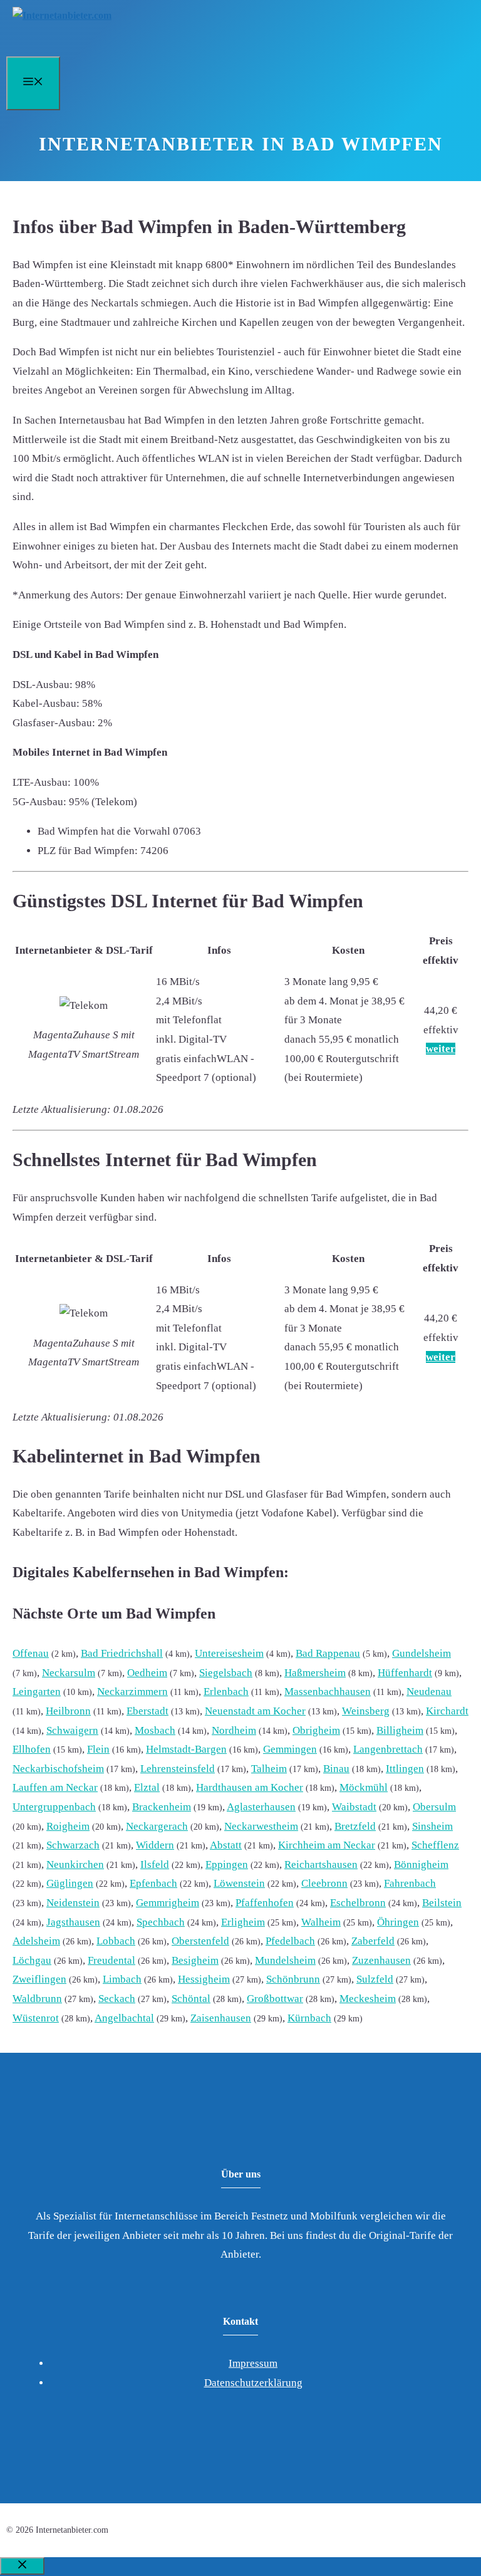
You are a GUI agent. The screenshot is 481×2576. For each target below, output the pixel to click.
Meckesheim (368, 1999)
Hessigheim (204, 1979)
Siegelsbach (226, 1673)
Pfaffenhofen (265, 1903)
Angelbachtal (124, 2018)
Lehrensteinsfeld (178, 1769)
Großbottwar (275, 1999)
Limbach (122, 1979)
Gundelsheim (422, 1653)
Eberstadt (147, 1711)
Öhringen (398, 1922)
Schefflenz (435, 1845)
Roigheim (68, 1826)
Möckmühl (364, 1787)
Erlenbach (226, 1692)
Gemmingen (290, 1749)
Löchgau (32, 1960)
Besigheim (195, 1960)
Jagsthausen (73, 1922)
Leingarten (37, 1692)
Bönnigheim (421, 1864)
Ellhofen (32, 1749)
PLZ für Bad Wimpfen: (88, 851)
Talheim (269, 1769)
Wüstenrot (36, 2018)
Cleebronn (324, 1883)
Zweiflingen (39, 1979)
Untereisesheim (229, 1653)
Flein (98, 1749)
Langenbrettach (388, 1749)
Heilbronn (68, 1711)
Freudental (111, 1960)
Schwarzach (73, 1845)
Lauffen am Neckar (55, 1787)
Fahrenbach (410, 1883)
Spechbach (161, 1922)
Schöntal (191, 1999)
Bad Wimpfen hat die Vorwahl (104, 831)
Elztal (147, 1787)
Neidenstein (73, 1903)
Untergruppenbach (54, 1807)
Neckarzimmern (132, 1692)
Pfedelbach (290, 1941)
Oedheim (147, 1673)
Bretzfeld (355, 1826)
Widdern (155, 1845)
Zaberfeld (373, 1941)
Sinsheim (432, 1826)
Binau (336, 1769)
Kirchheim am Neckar (327, 1845)
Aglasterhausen (261, 1807)
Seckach (117, 1999)
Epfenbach (153, 1883)
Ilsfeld (155, 1864)
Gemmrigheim (168, 1903)
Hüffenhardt (405, 1673)
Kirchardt (447, 1711)
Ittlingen (405, 1769)
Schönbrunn (293, 1979)
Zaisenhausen (221, 2018)
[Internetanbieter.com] (62, 15)
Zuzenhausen (381, 1960)
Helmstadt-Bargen (186, 1749)
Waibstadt (354, 1807)
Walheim (321, 1922)
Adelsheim (36, 1941)
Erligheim (243, 1922)
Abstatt (226, 1845)
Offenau (31, 1653)
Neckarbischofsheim (58, 1769)
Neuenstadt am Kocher (255, 1711)
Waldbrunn (37, 1999)
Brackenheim (162, 1807)
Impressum (253, 2363)
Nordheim (234, 1730)
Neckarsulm (69, 1673)
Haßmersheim (315, 1673)
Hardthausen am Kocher (250, 1787)
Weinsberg (366, 1711)
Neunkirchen (75, 1864)
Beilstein (442, 1903)
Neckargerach (157, 1826)
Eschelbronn (358, 1903)
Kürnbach (309, 2018)
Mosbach (155, 1730)
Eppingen (227, 1864)
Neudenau (429, 1692)
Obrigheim (316, 1730)
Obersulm (434, 1807)
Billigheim (400, 1730)
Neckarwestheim (261, 1826)
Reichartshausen (321, 1864)
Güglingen (70, 1883)
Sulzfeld (375, 1979)
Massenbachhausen (328, 1692)
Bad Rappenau (328, 1653)
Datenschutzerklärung (253, 2383)
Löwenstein (239, 1883)
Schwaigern (72, 1730)
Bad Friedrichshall (122, 1653)
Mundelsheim (285, 1960)
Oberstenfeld (200, 1941)
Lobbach (116, 1941)
